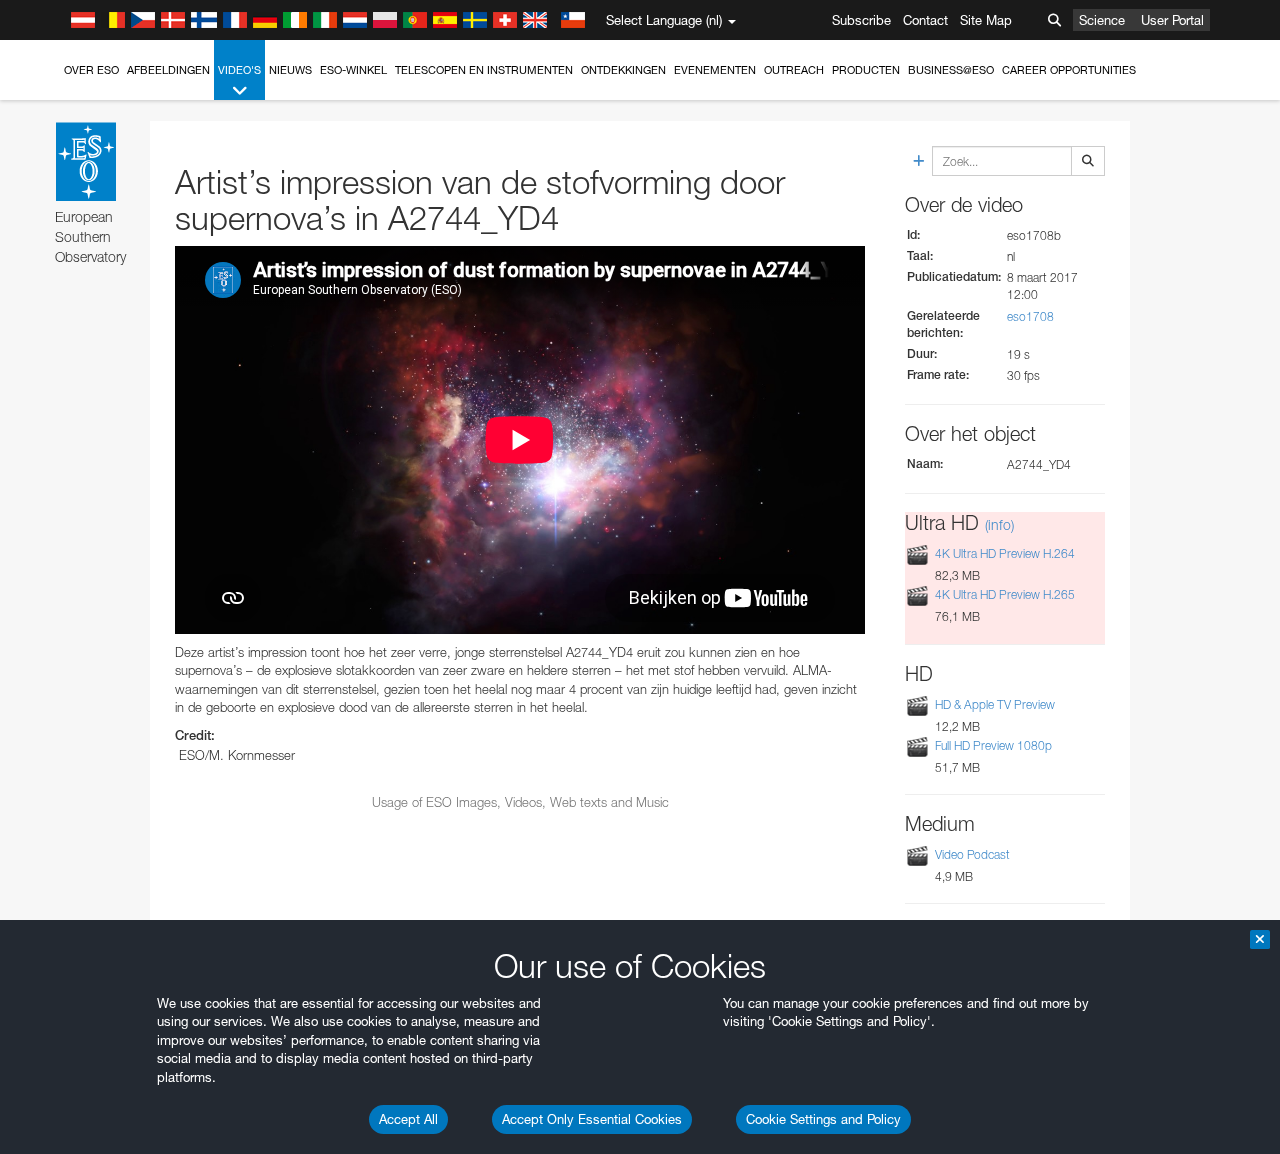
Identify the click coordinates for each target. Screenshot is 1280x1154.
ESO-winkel (353, 70)
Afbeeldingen (168, 70)
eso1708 (1030, 316)
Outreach (794, 70)
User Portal (1172, 20)
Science (1102, 20)
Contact (925, 20)
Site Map (986, 20)
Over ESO (91, 70)
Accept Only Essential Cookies (592, 1119)
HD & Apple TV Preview (995, 704)
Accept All (408, 1119)
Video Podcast (972, 854)
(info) (999, 524)
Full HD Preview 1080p (993, 745)
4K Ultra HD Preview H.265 (1005, 595)
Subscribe (861, 20)
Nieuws (290, 70)
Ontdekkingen (623, 70)
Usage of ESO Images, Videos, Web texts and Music (520, 802)
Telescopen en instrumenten (484, 70)
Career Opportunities (1069, 70)
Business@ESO (951, 70)
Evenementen (715, 70)
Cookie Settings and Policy (823, 1119)
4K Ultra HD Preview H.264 (1005, 553)
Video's (239, 70)
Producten (866, 70)
